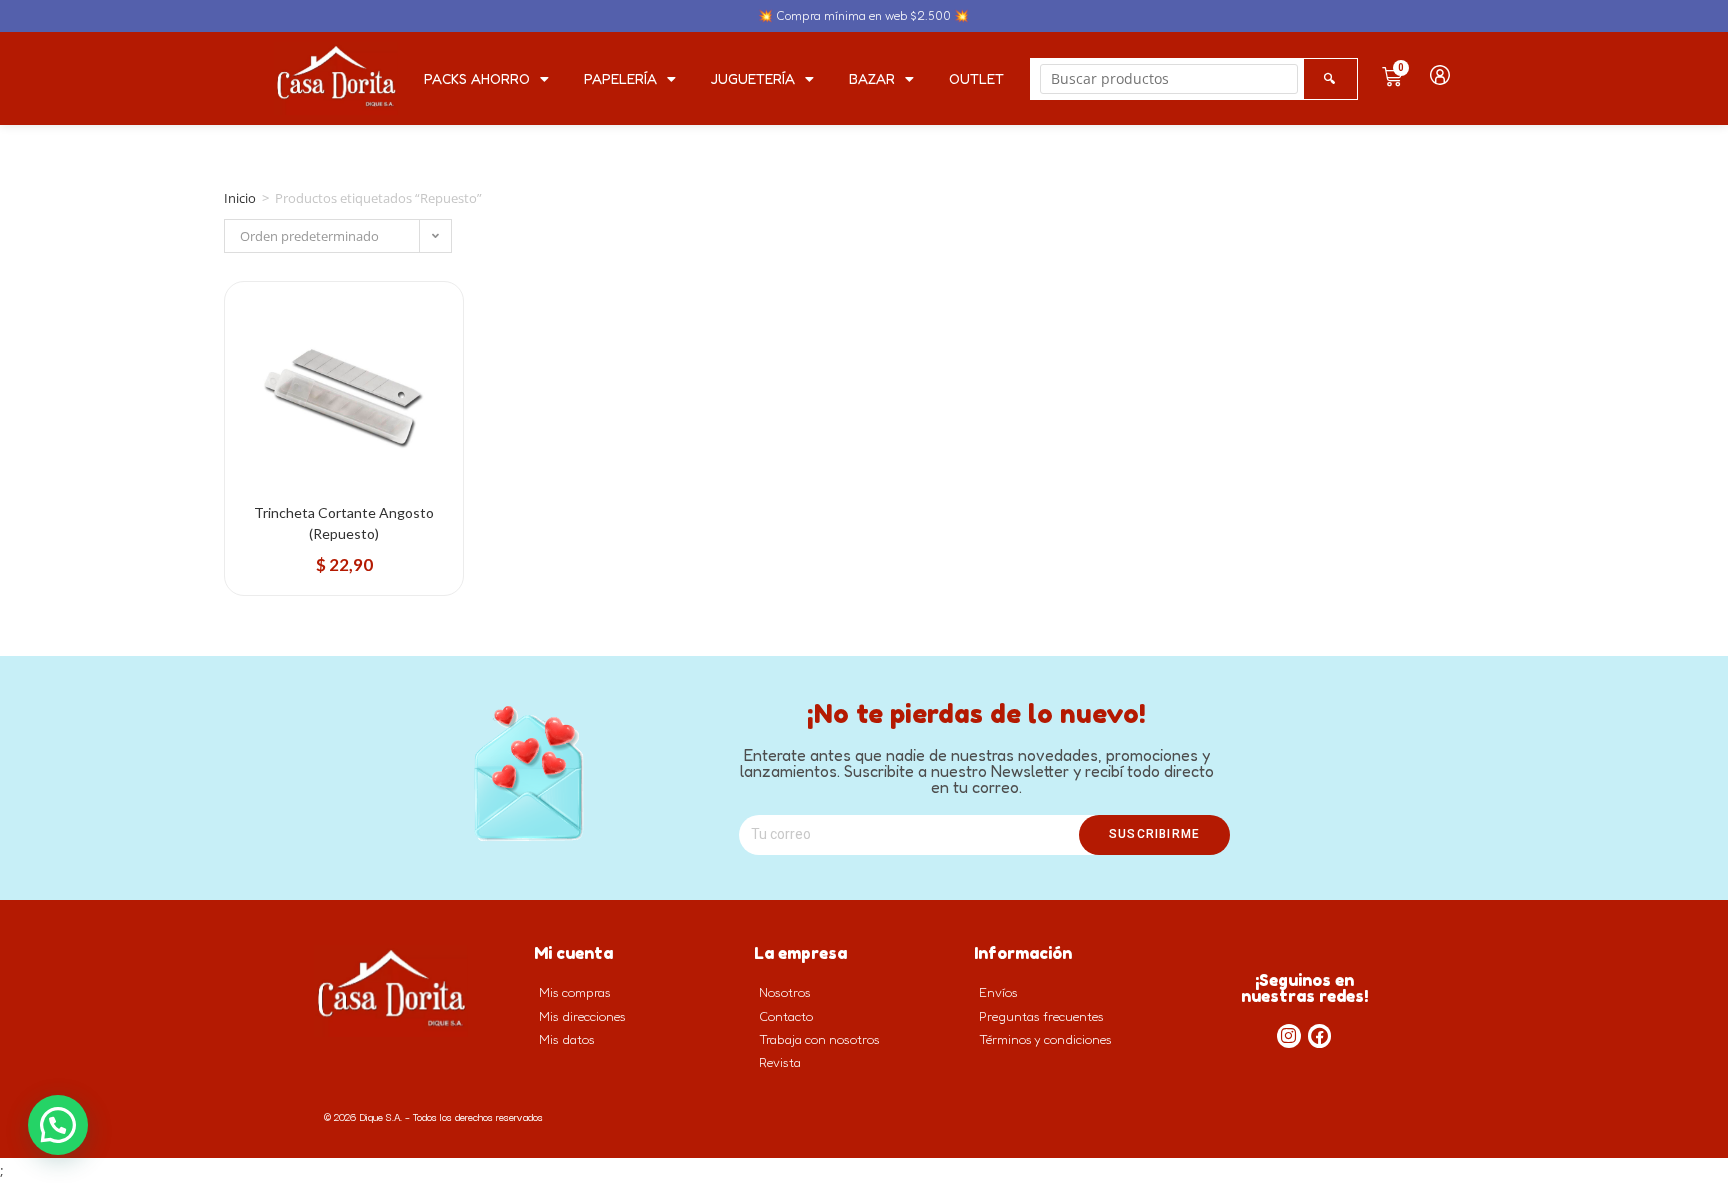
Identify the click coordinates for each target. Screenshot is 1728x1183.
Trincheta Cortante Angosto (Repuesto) (344, 523)
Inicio (240, 198)
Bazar (872, 78)
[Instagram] (1289, 1036)
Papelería (620, 78)
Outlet (976, 78)
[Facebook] (1320, 1036)
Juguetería (753, 78)
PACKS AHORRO (477, 78)
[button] (58, 1125)
